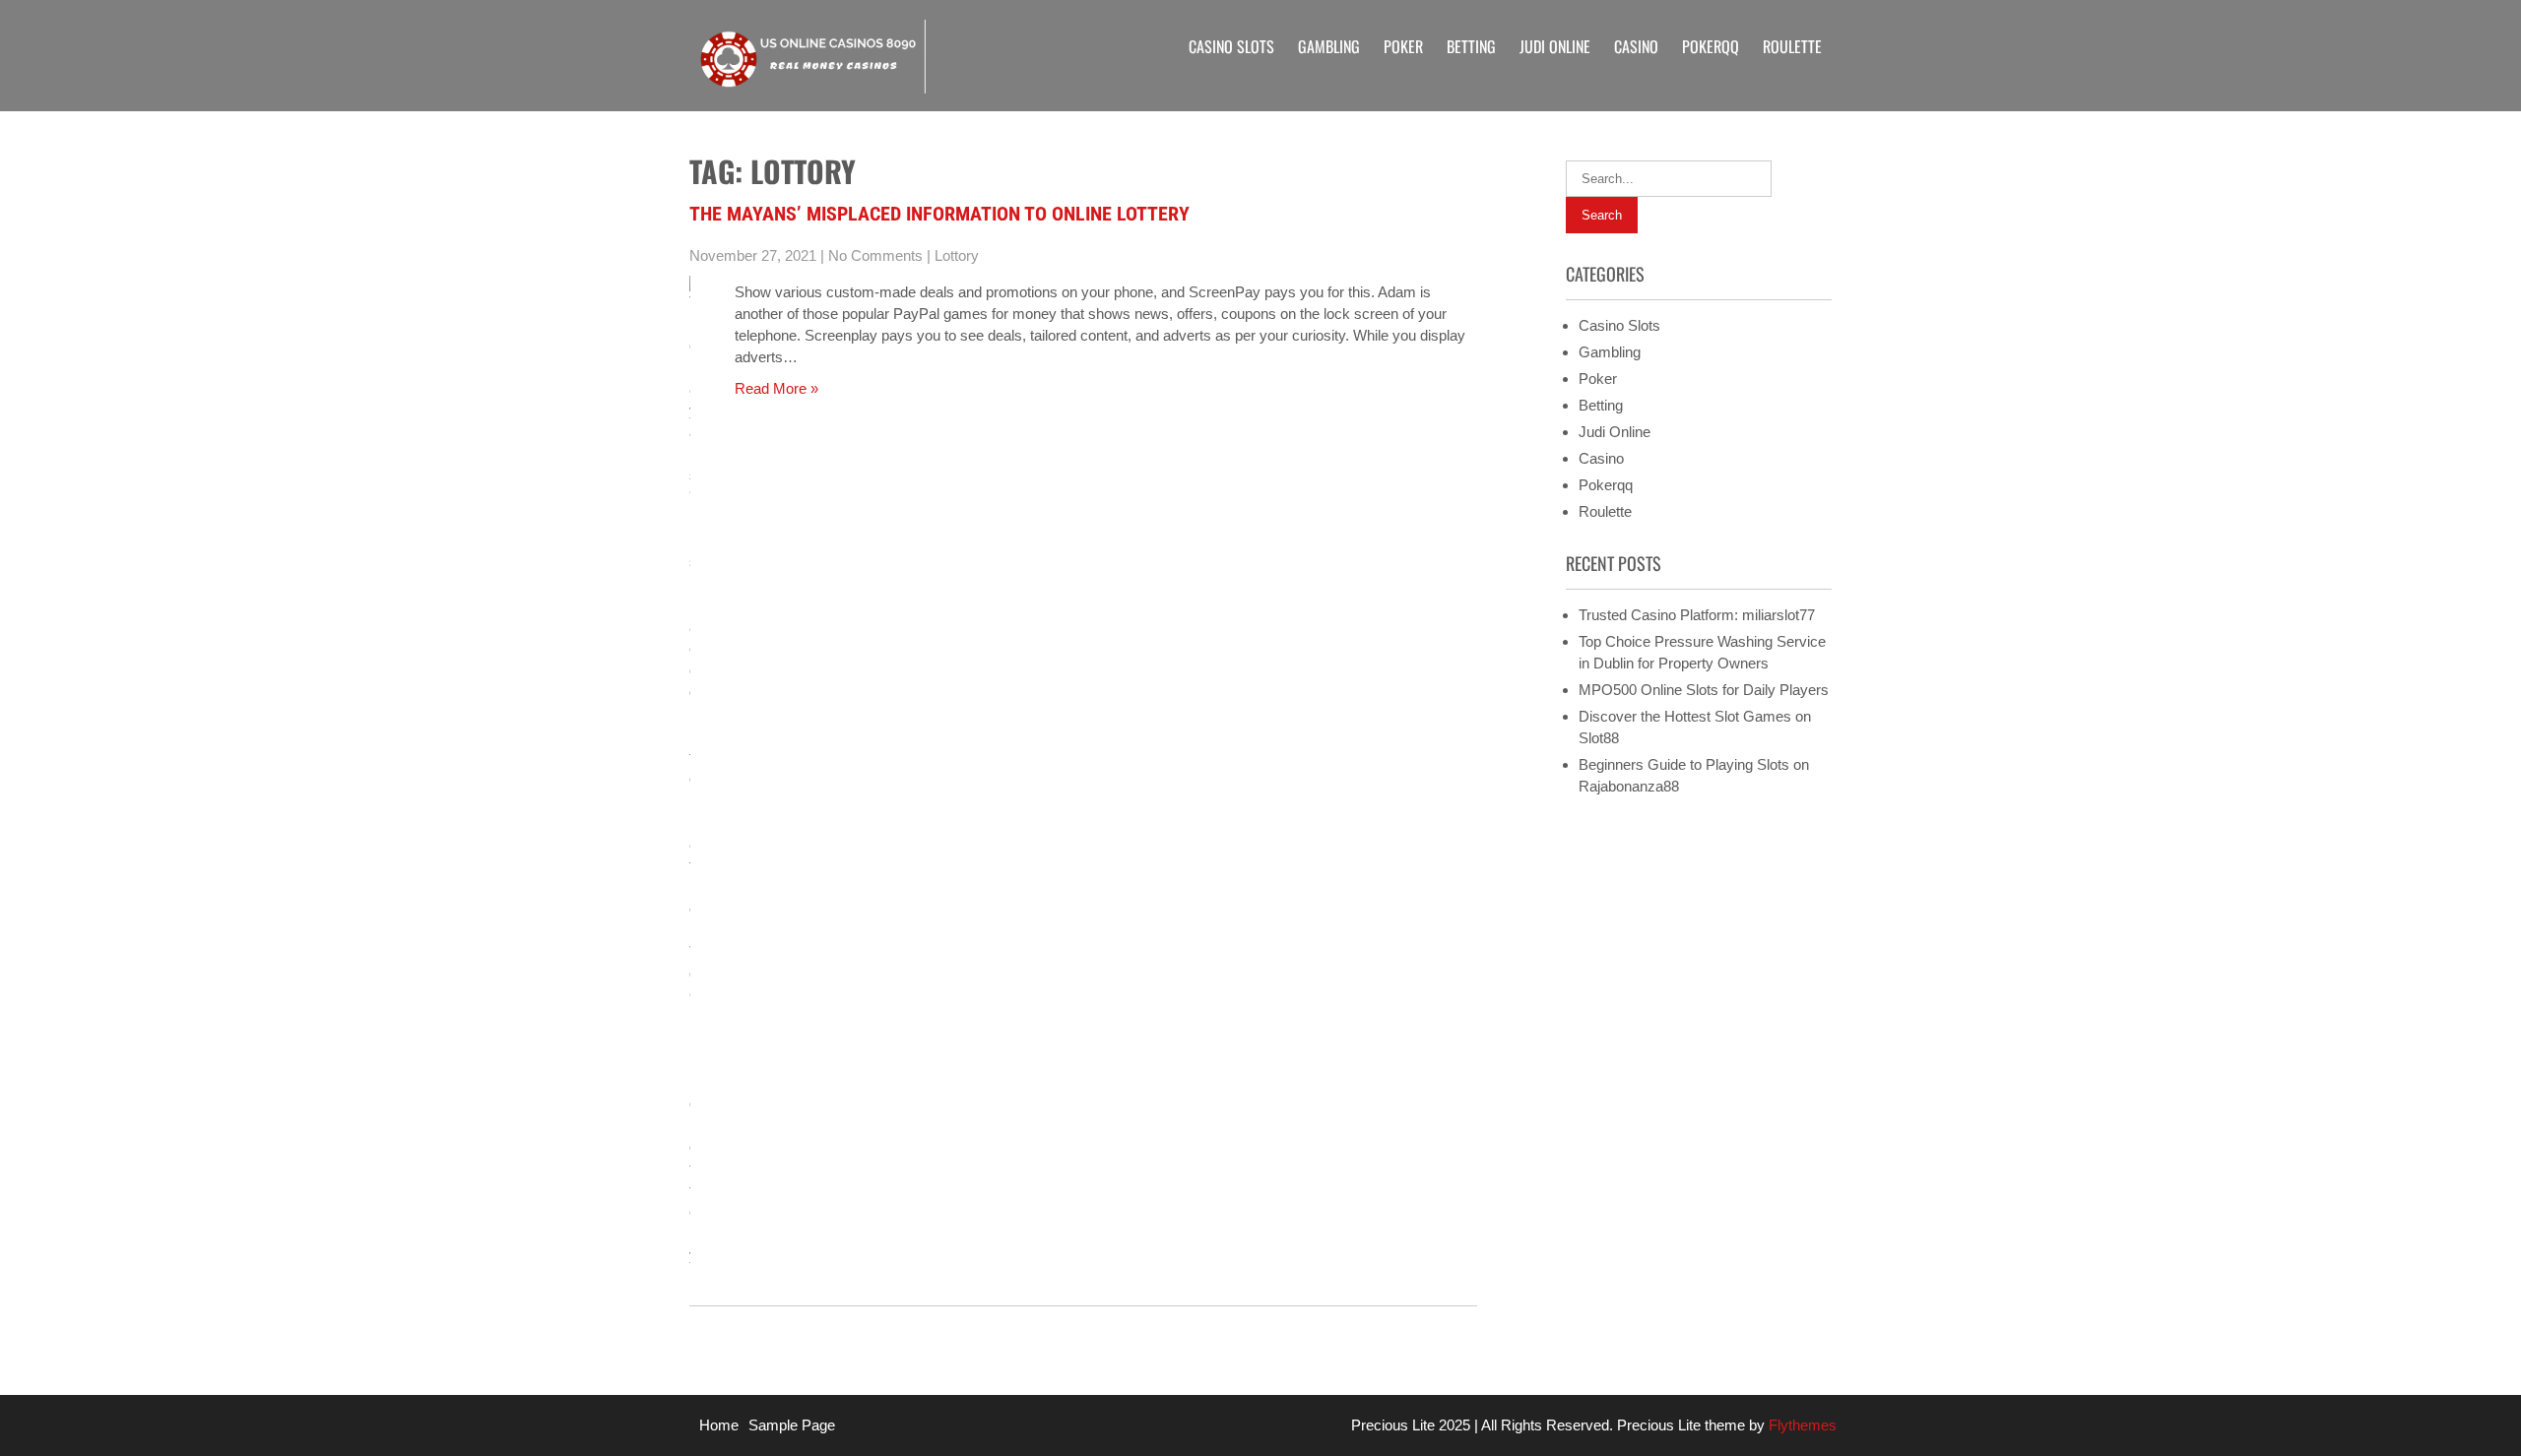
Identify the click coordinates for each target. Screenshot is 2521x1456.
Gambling (1329, 46)
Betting (1471, 46)
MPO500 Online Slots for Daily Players (1704, 690)
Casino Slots (1231, 46)
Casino (1636, 46)
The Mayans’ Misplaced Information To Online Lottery (939, 214)
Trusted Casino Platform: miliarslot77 (1697, 615)
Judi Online (1555, 46)
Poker (1403, 46)
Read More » (776, 388)
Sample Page (792, 1425)
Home (719, 1425)
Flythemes (1801, 1425)
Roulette (1792, 46)
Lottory (957, 255)
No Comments (875, 255)
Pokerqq (1711, 46)
